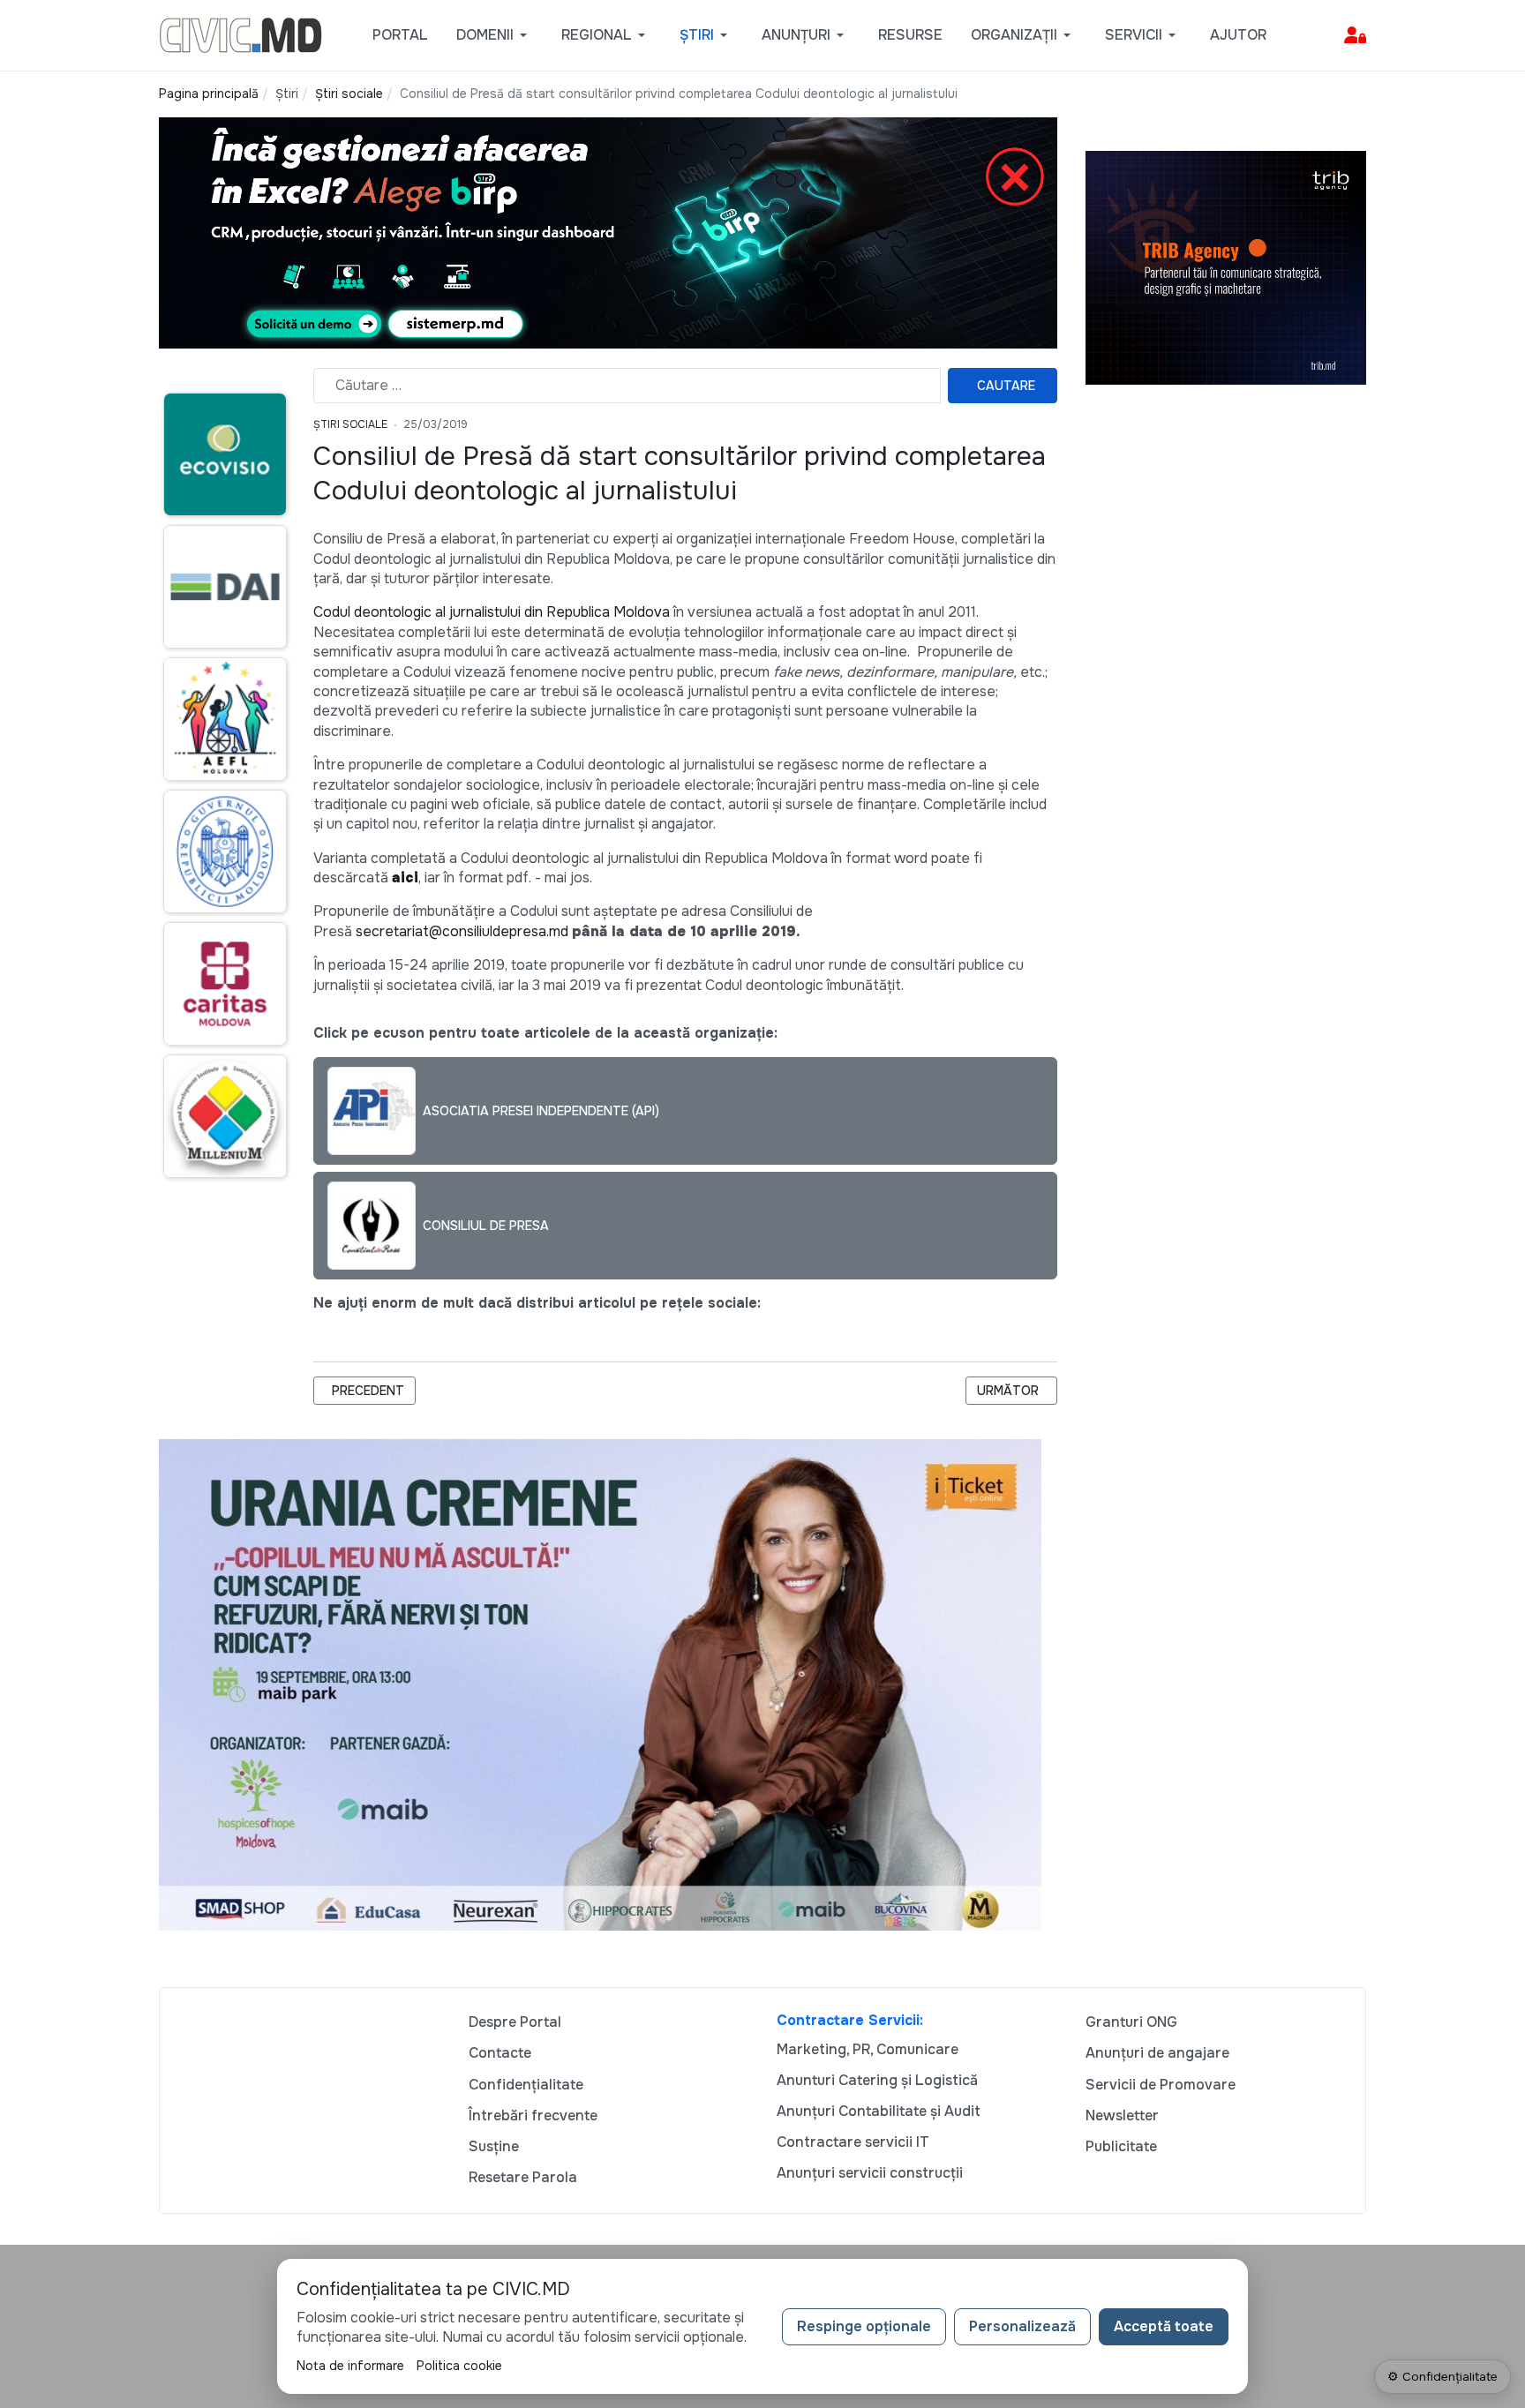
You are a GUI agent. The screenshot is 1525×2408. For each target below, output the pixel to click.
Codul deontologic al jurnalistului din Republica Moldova (492, 612)
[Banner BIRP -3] (608, 232)
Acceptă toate (1164, 2326)
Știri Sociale (350, 424)
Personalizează (1022, 2326)
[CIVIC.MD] (240, 34)
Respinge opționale (864, 2326)
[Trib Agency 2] (1226, 267)
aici (405, 878)
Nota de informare (350, 2366)
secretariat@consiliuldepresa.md (462, 931)
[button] (495, 35)
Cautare (1006, 386)
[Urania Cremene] (600, 1683)
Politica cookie (459, 2366)
